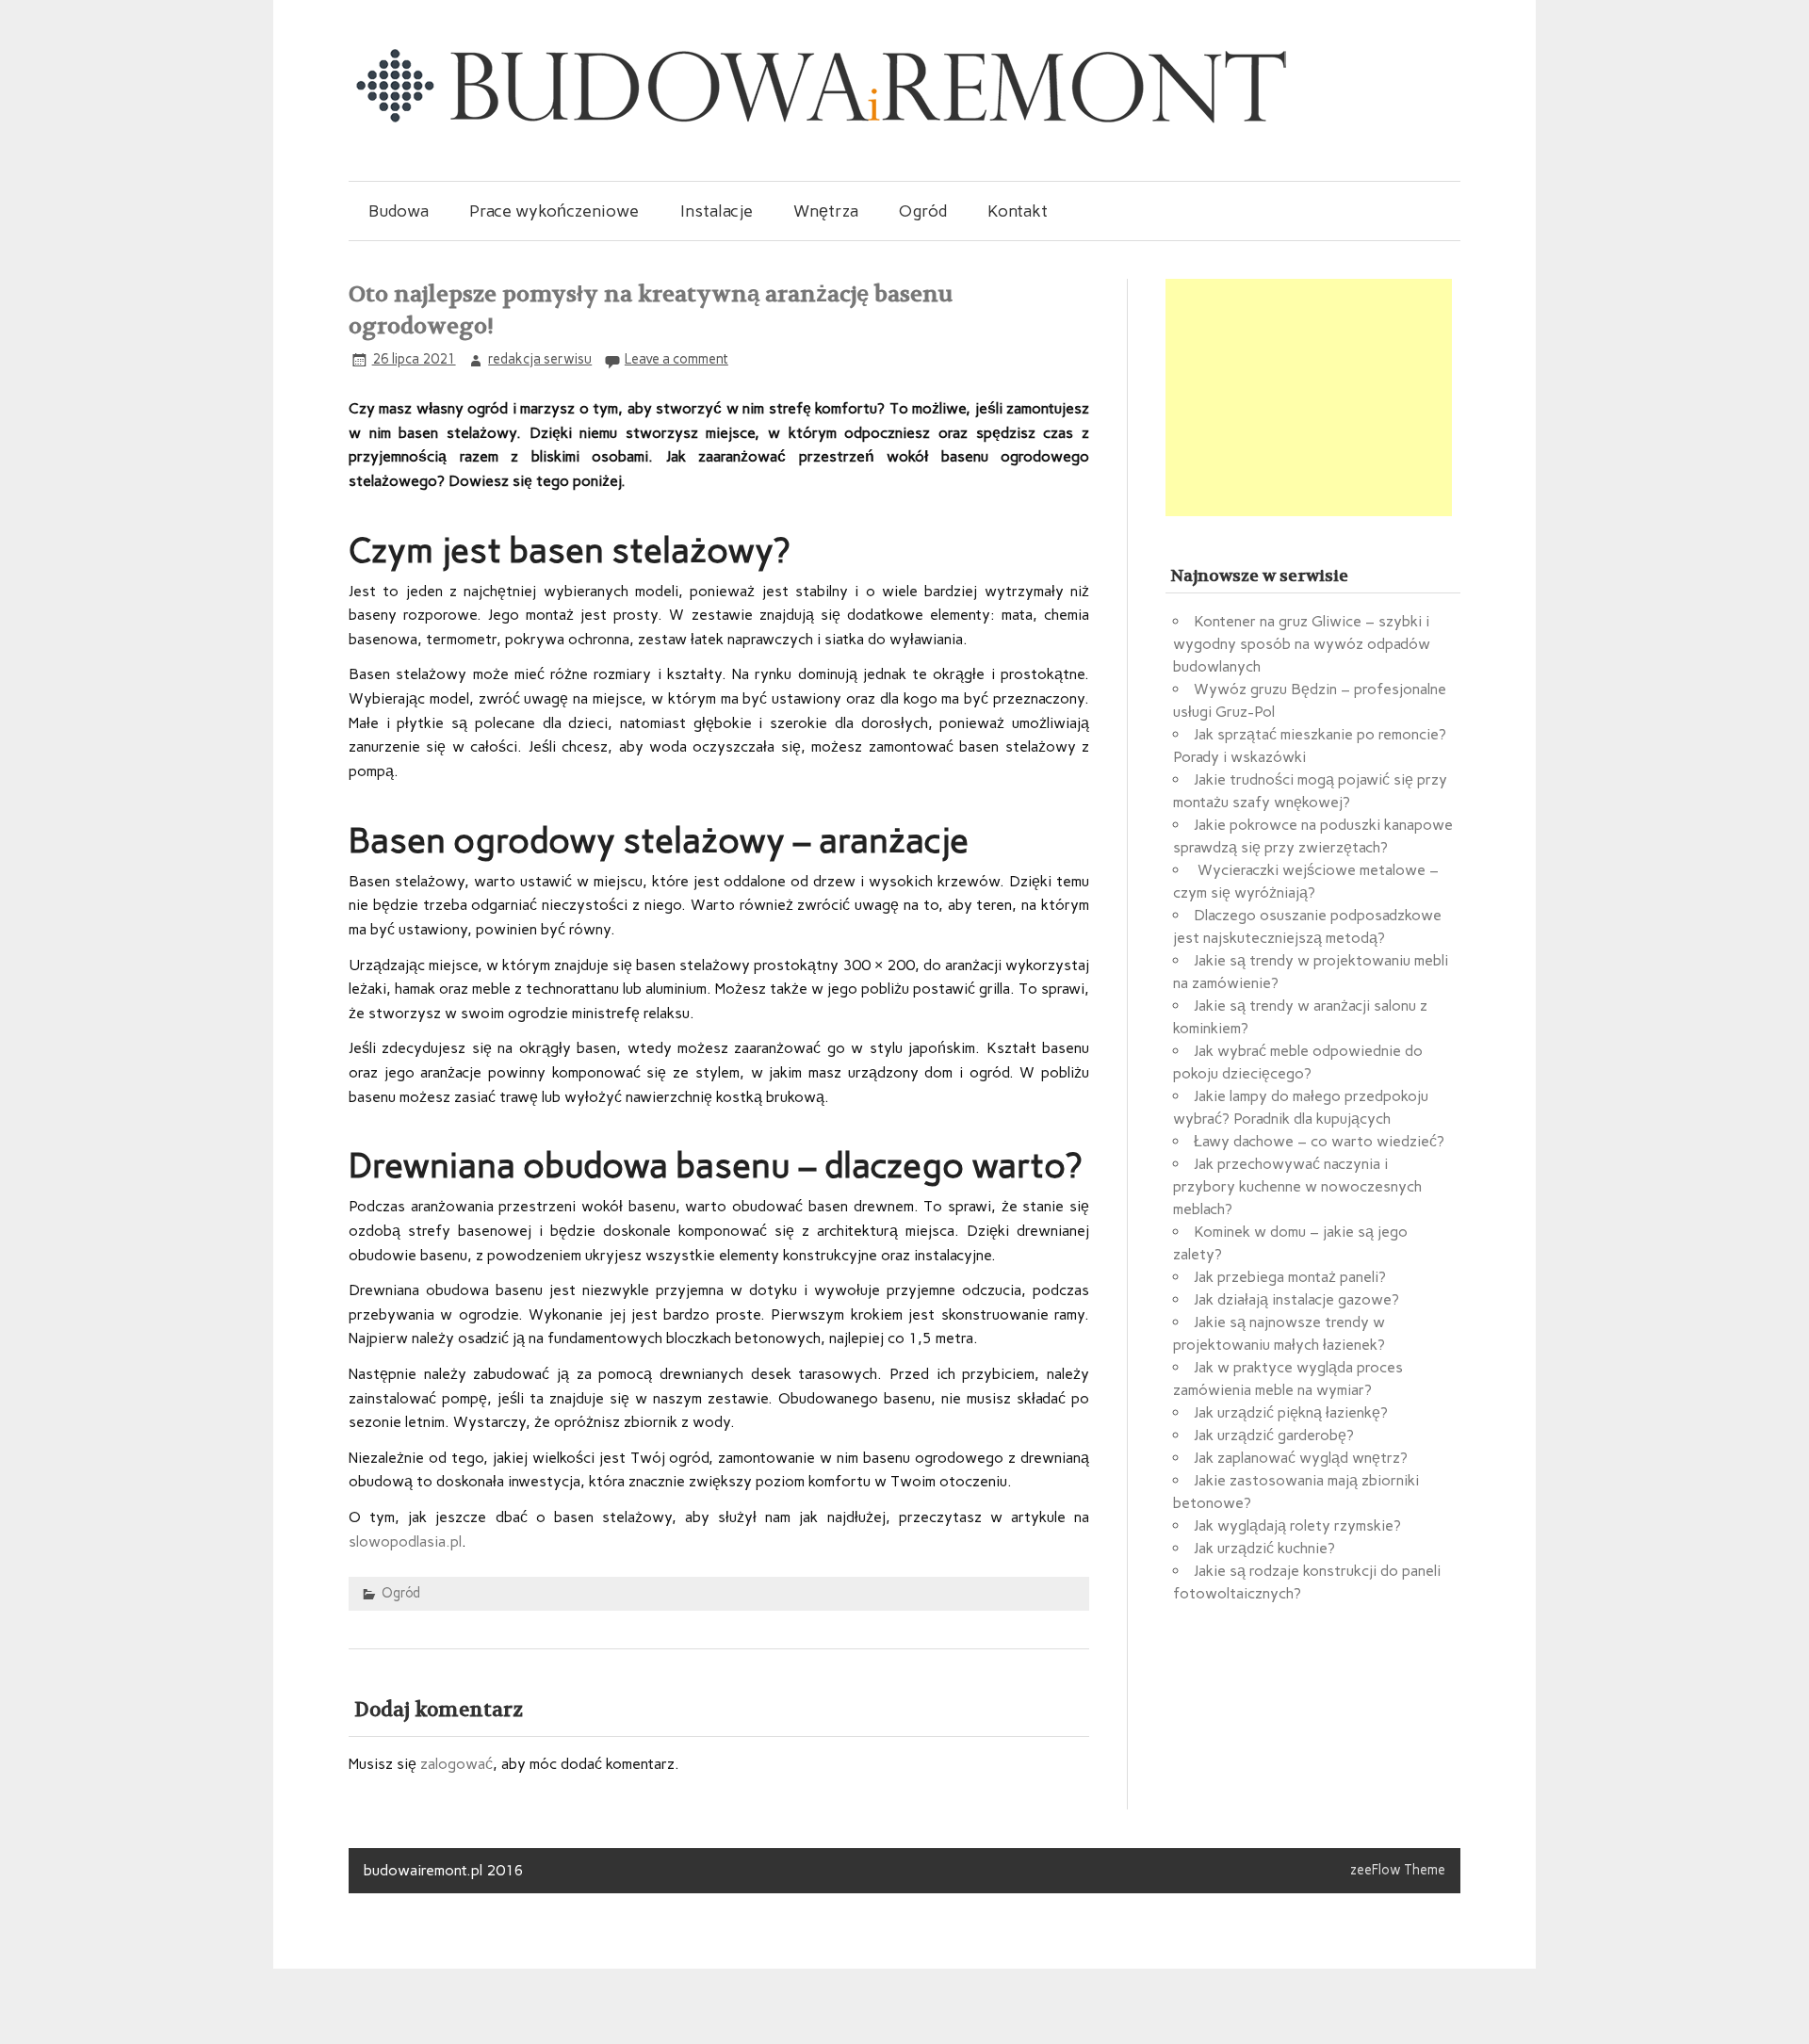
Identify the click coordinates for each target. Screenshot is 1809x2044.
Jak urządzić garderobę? (1274, 1435)
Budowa (399, 211)
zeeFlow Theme (1398, 1870)
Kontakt (1018, 211)
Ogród (923, 211)
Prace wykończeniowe (554, 211)
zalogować (456, 1764)
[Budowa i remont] (820, 122)
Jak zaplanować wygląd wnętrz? (1301, 1458)
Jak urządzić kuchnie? (1264, 1548)
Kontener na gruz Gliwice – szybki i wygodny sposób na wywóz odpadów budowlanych (1302, 644)
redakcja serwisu (540, 359)
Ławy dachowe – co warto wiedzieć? (1319, 1141)
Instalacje (717, 211)
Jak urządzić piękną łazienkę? (1291, 1412)
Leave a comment (676, 359)
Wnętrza (826, 211)
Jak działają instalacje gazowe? (1296, 1299)
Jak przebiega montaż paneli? (1290, 1277)
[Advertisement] (1309, 397)
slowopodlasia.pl (405, 1541)
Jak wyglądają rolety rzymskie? (1297, 1525)
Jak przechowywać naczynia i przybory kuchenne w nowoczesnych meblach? (1297, 1186)
